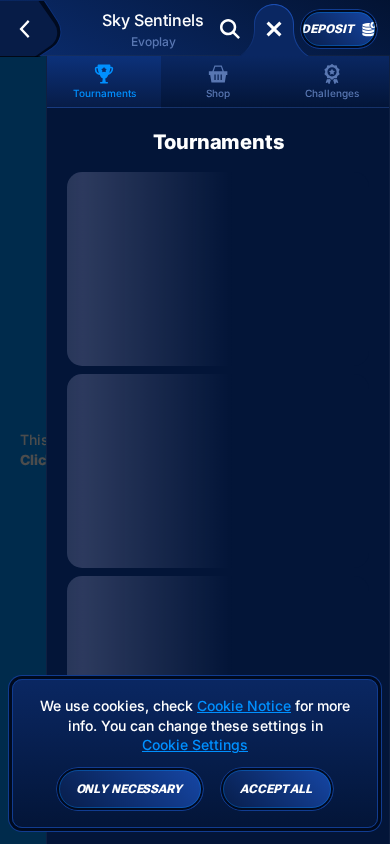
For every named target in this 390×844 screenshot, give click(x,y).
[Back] (33, 29)
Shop (218, 93)
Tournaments (104, 93)
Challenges (332, 93)
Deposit (327, 29)
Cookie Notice (244, 705)
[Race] (274, 29)
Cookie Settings (195, 745)
